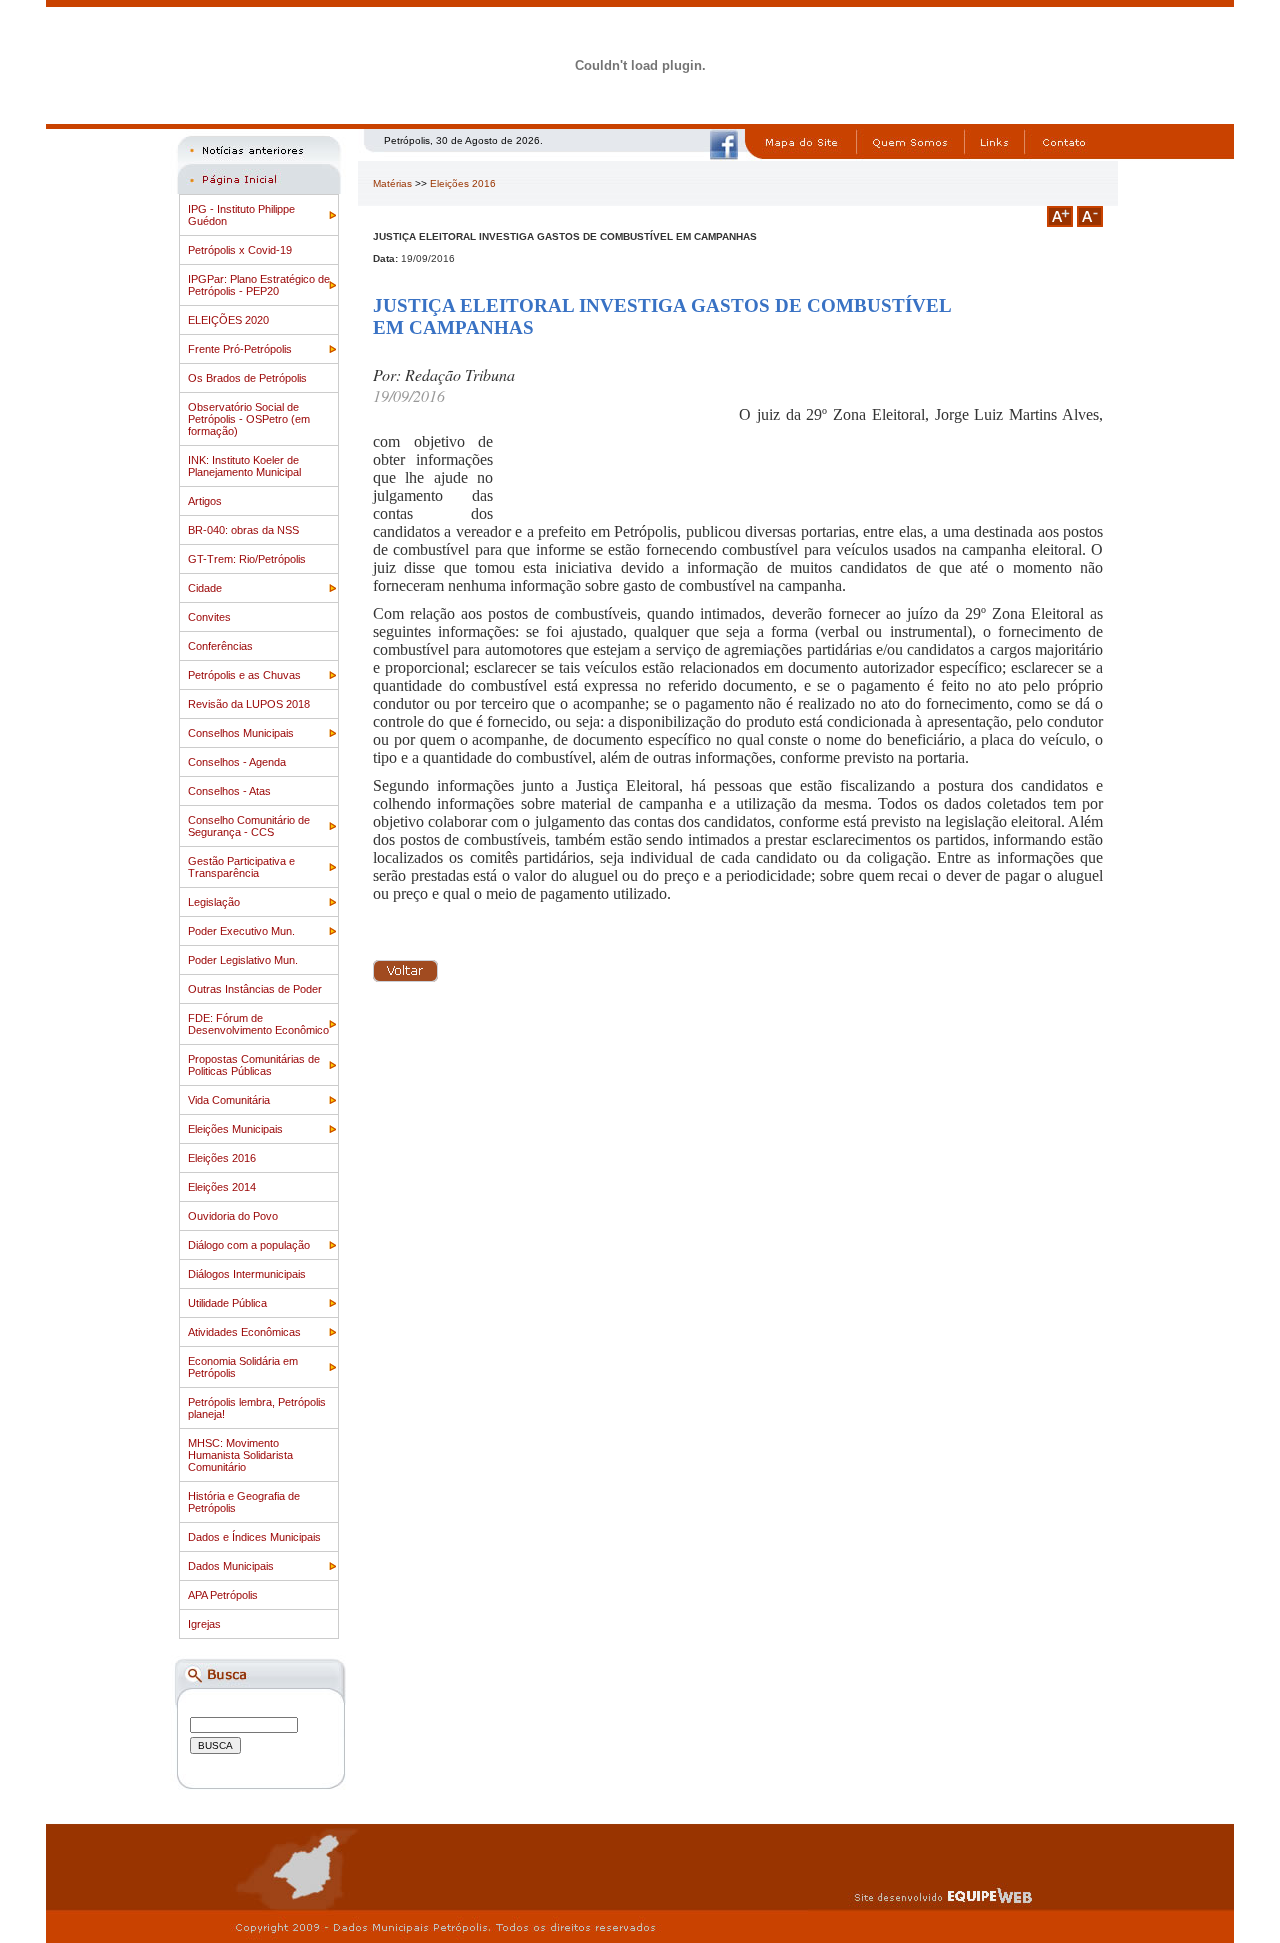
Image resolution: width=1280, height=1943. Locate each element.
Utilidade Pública (227, 1303)
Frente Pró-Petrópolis (240, 349)
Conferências (220, 646)
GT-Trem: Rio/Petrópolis (247, 559)
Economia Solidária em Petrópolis (243, 1367)
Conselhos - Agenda (237, 762)
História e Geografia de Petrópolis (244, 1502)
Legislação (214, 902)
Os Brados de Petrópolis (247, 378)
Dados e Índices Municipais (254, 1537)
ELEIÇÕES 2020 (228, 320)
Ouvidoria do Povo (233, 1216)
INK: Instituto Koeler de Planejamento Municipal (244, 466)
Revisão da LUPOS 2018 (249, 704)
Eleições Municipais (235, 1129)
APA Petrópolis (223, 1595)
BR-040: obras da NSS (243, 530)
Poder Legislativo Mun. (243, 960)
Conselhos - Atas (229, 791)
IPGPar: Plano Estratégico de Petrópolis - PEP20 (259, 285)
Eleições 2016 (222, 1158)
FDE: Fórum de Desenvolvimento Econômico (258, 1024)
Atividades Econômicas (244, 1332)
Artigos (205, 501)
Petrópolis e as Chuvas (244, 675)
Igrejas (204, 1624)
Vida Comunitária (229, 1100)
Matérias (392, 183)
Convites (209, 617)
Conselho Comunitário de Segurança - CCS (249, 826)
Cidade (205, 588)
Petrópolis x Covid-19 (240, 250)
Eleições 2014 (222, 1187)
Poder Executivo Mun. (241, 931)
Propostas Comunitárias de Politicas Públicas (254, 1065)
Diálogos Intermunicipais (247, 1274)
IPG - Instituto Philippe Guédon (241, 215)
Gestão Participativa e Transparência (241, 867)
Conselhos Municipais (241, 733)
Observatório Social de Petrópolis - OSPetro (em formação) (249, 419)
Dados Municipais (231, 1566)
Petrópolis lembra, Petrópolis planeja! (257, 1408)
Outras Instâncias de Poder (255, 989)
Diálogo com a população (249, 1245)
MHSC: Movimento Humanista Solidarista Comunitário (240, 1455)
